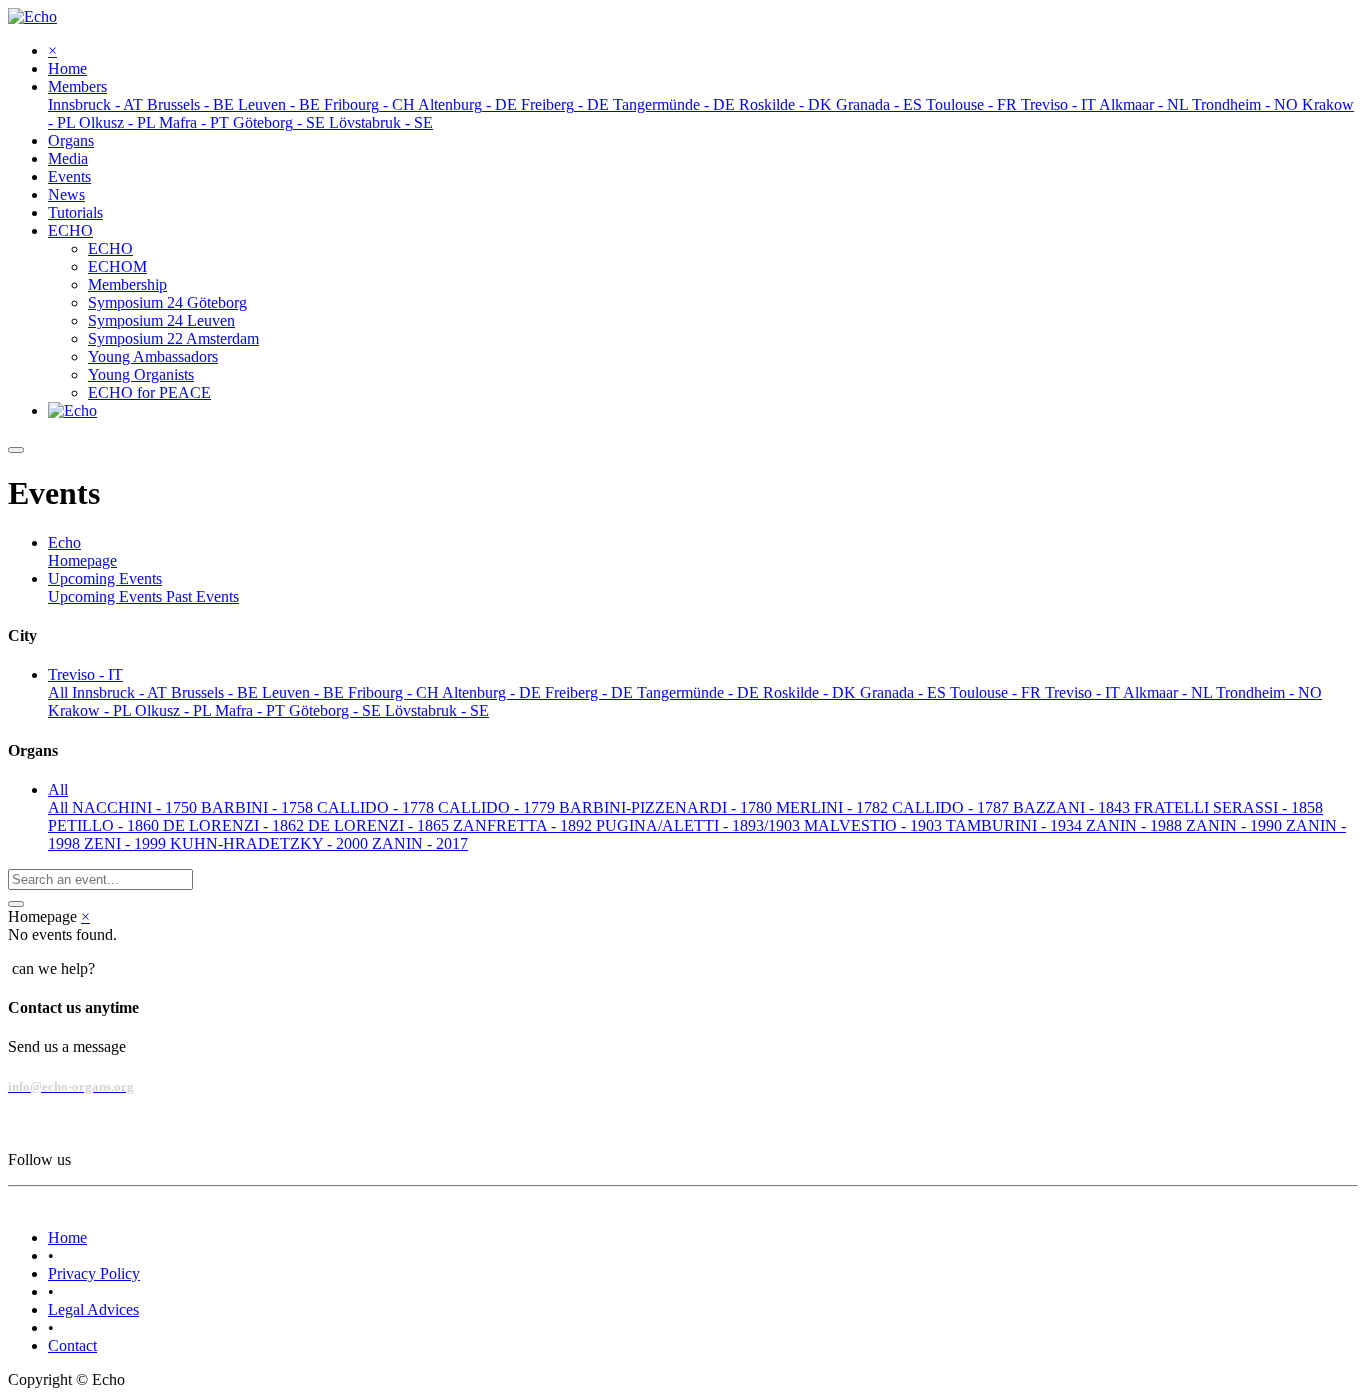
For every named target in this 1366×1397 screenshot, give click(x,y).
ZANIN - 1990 (1236, 825)
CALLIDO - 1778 (377, 807)
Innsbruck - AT (121, 692)
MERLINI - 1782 (834, 807)
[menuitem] (67, 68)
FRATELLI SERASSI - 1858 (1228, 807)
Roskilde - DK (811, 692)
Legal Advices (93, 1309)
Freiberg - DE (591, 692)
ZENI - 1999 (127, 843)
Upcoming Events (107, 596)
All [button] (58, 789)
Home (67, 1237)
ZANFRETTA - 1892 (524, 825)
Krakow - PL (91, 710)
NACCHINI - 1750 (136, 807)
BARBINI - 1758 (259, 807)
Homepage (82, 560)
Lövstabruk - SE (437, 710)
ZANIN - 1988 (1136, 825)
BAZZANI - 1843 (1073, 807)
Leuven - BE (305, 692)
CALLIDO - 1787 (952, 807)
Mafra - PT (252, 710)
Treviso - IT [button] (85, 674)
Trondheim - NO (1269, 692)
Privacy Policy (94, 1273)
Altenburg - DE (493, 692)
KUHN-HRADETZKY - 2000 (271, 843)
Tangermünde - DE (700, 692)
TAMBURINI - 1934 (1016, 825)
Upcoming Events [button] (105, 578)
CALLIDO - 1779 (498, 807)
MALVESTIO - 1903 (875, 825)
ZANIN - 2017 (420, 843)
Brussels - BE (216, 692)
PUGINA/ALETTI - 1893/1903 (700, 825)
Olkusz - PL (175, 710)
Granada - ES (905, 692)
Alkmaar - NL (1169, 692)
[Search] (16, 904)
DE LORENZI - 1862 (235, 825)
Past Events (202, 596)
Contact (72, 1345)
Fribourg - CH (395, 692)
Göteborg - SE (337, 710)
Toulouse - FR (997, 692)
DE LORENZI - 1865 (380, 825)
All (60, 692)
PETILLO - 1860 (105, 825)
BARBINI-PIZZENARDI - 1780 (667, 807)
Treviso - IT (1084, 692)
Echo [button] (64, 542)
